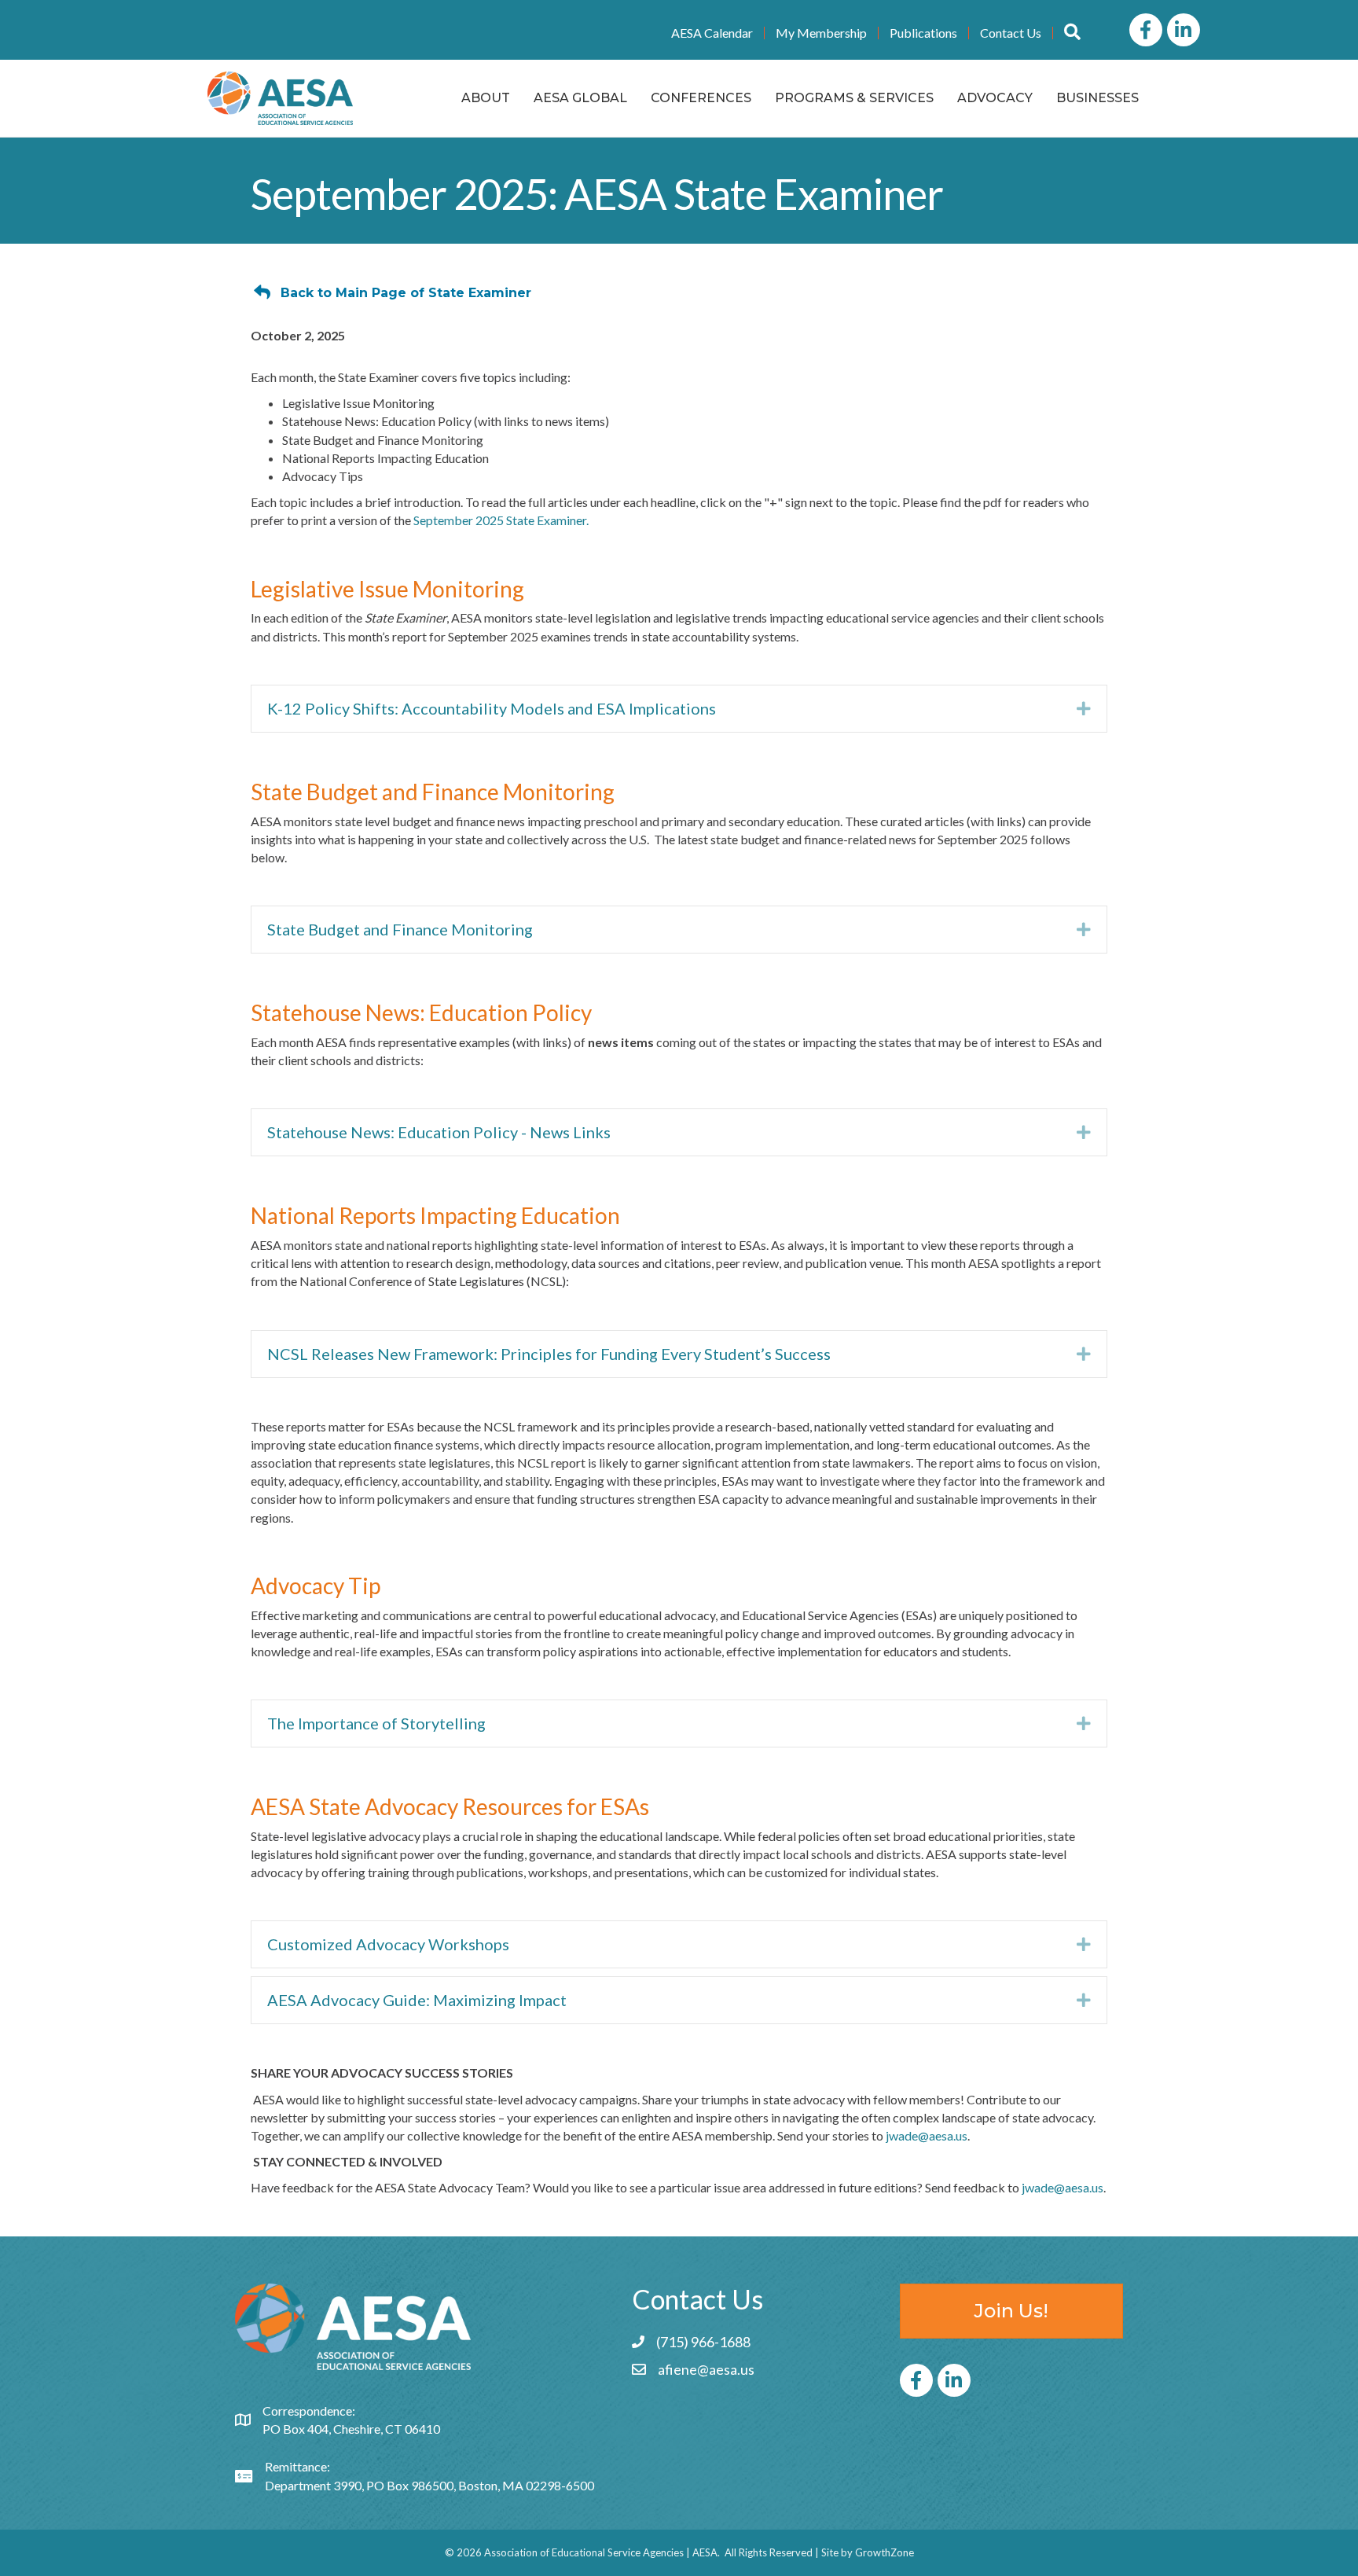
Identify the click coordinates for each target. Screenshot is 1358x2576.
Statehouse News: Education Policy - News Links (439, 1132)
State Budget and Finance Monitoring (400, 929)
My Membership (821, 33)
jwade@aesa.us (927, 2135)
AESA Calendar (712, 33)
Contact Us (1011, 33)
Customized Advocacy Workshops (388, 1944)
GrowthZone (885, 2552)
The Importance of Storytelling (376, 1723)
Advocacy (995, 98)
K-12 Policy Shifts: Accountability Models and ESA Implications (492, 708)
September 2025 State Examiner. (501, 520)
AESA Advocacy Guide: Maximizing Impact (417, 2000)
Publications (923, 33)
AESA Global (580, 98)
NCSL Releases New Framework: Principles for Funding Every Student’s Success (549, 1354)
